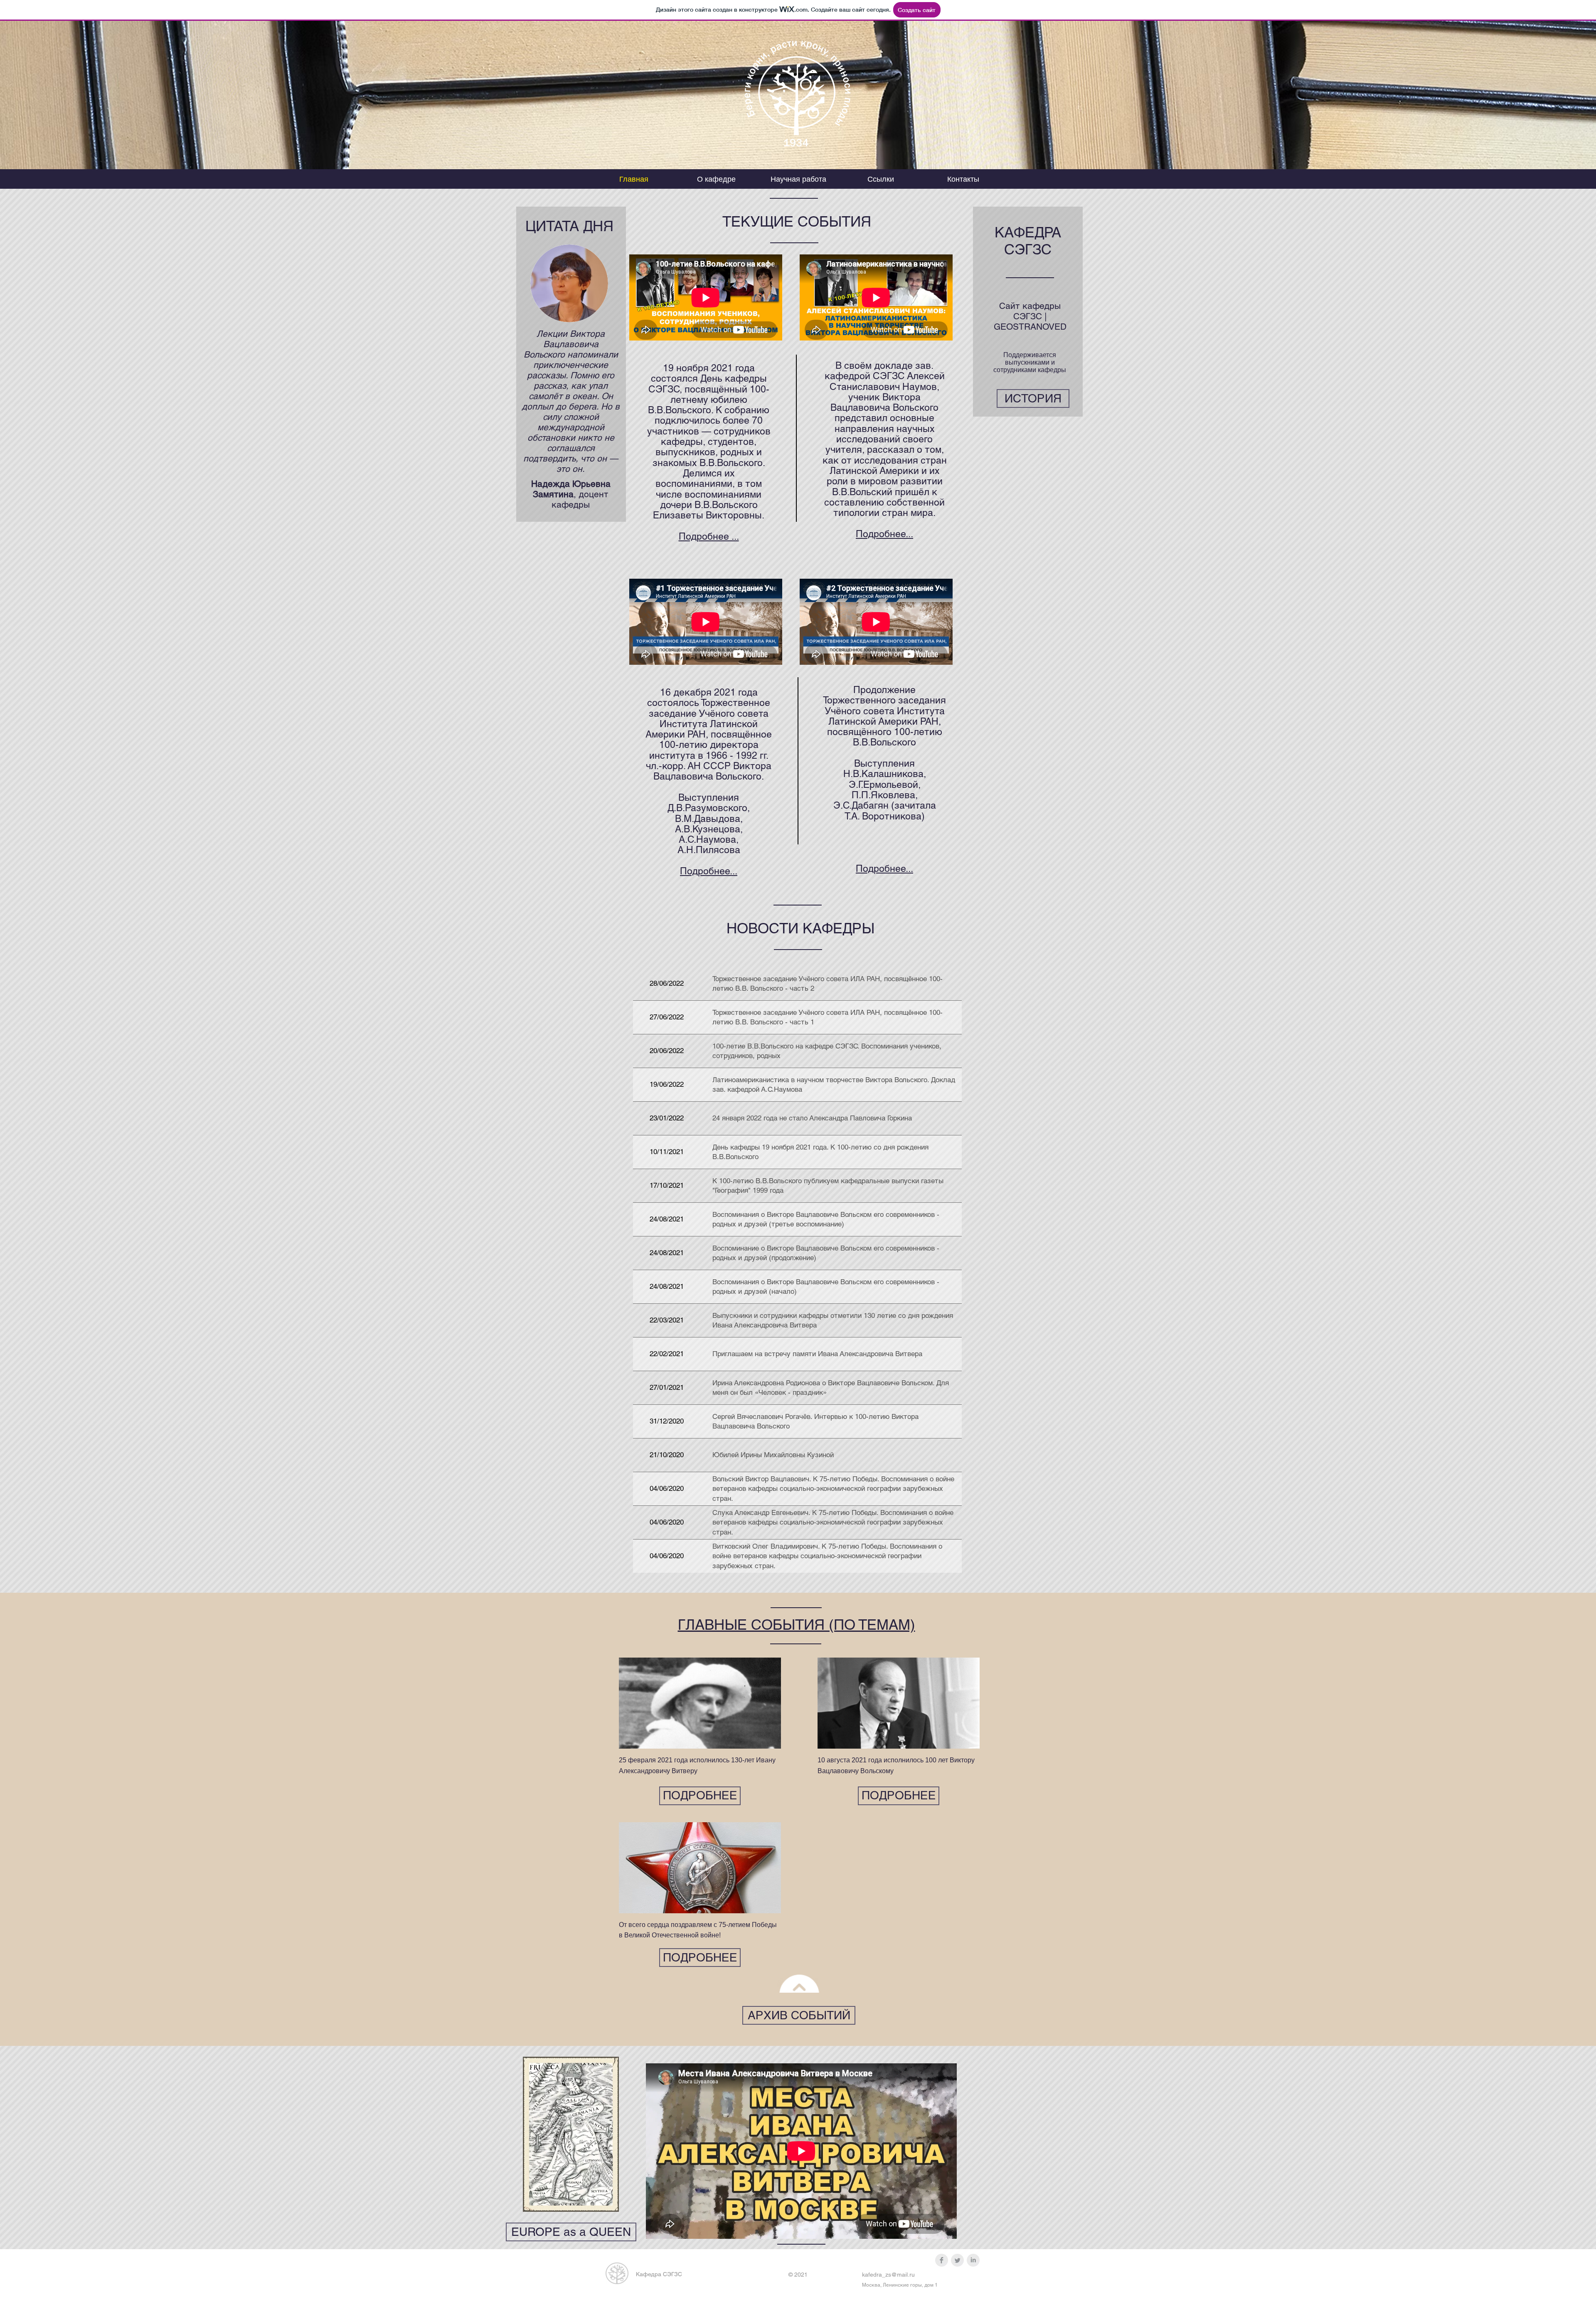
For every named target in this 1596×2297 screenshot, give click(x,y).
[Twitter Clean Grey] (957, 2260)
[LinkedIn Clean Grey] (973, 2260)
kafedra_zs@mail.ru (888, 2275)
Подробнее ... (709, 536)
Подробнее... (884, 534)
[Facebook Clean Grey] (942, 2260)
